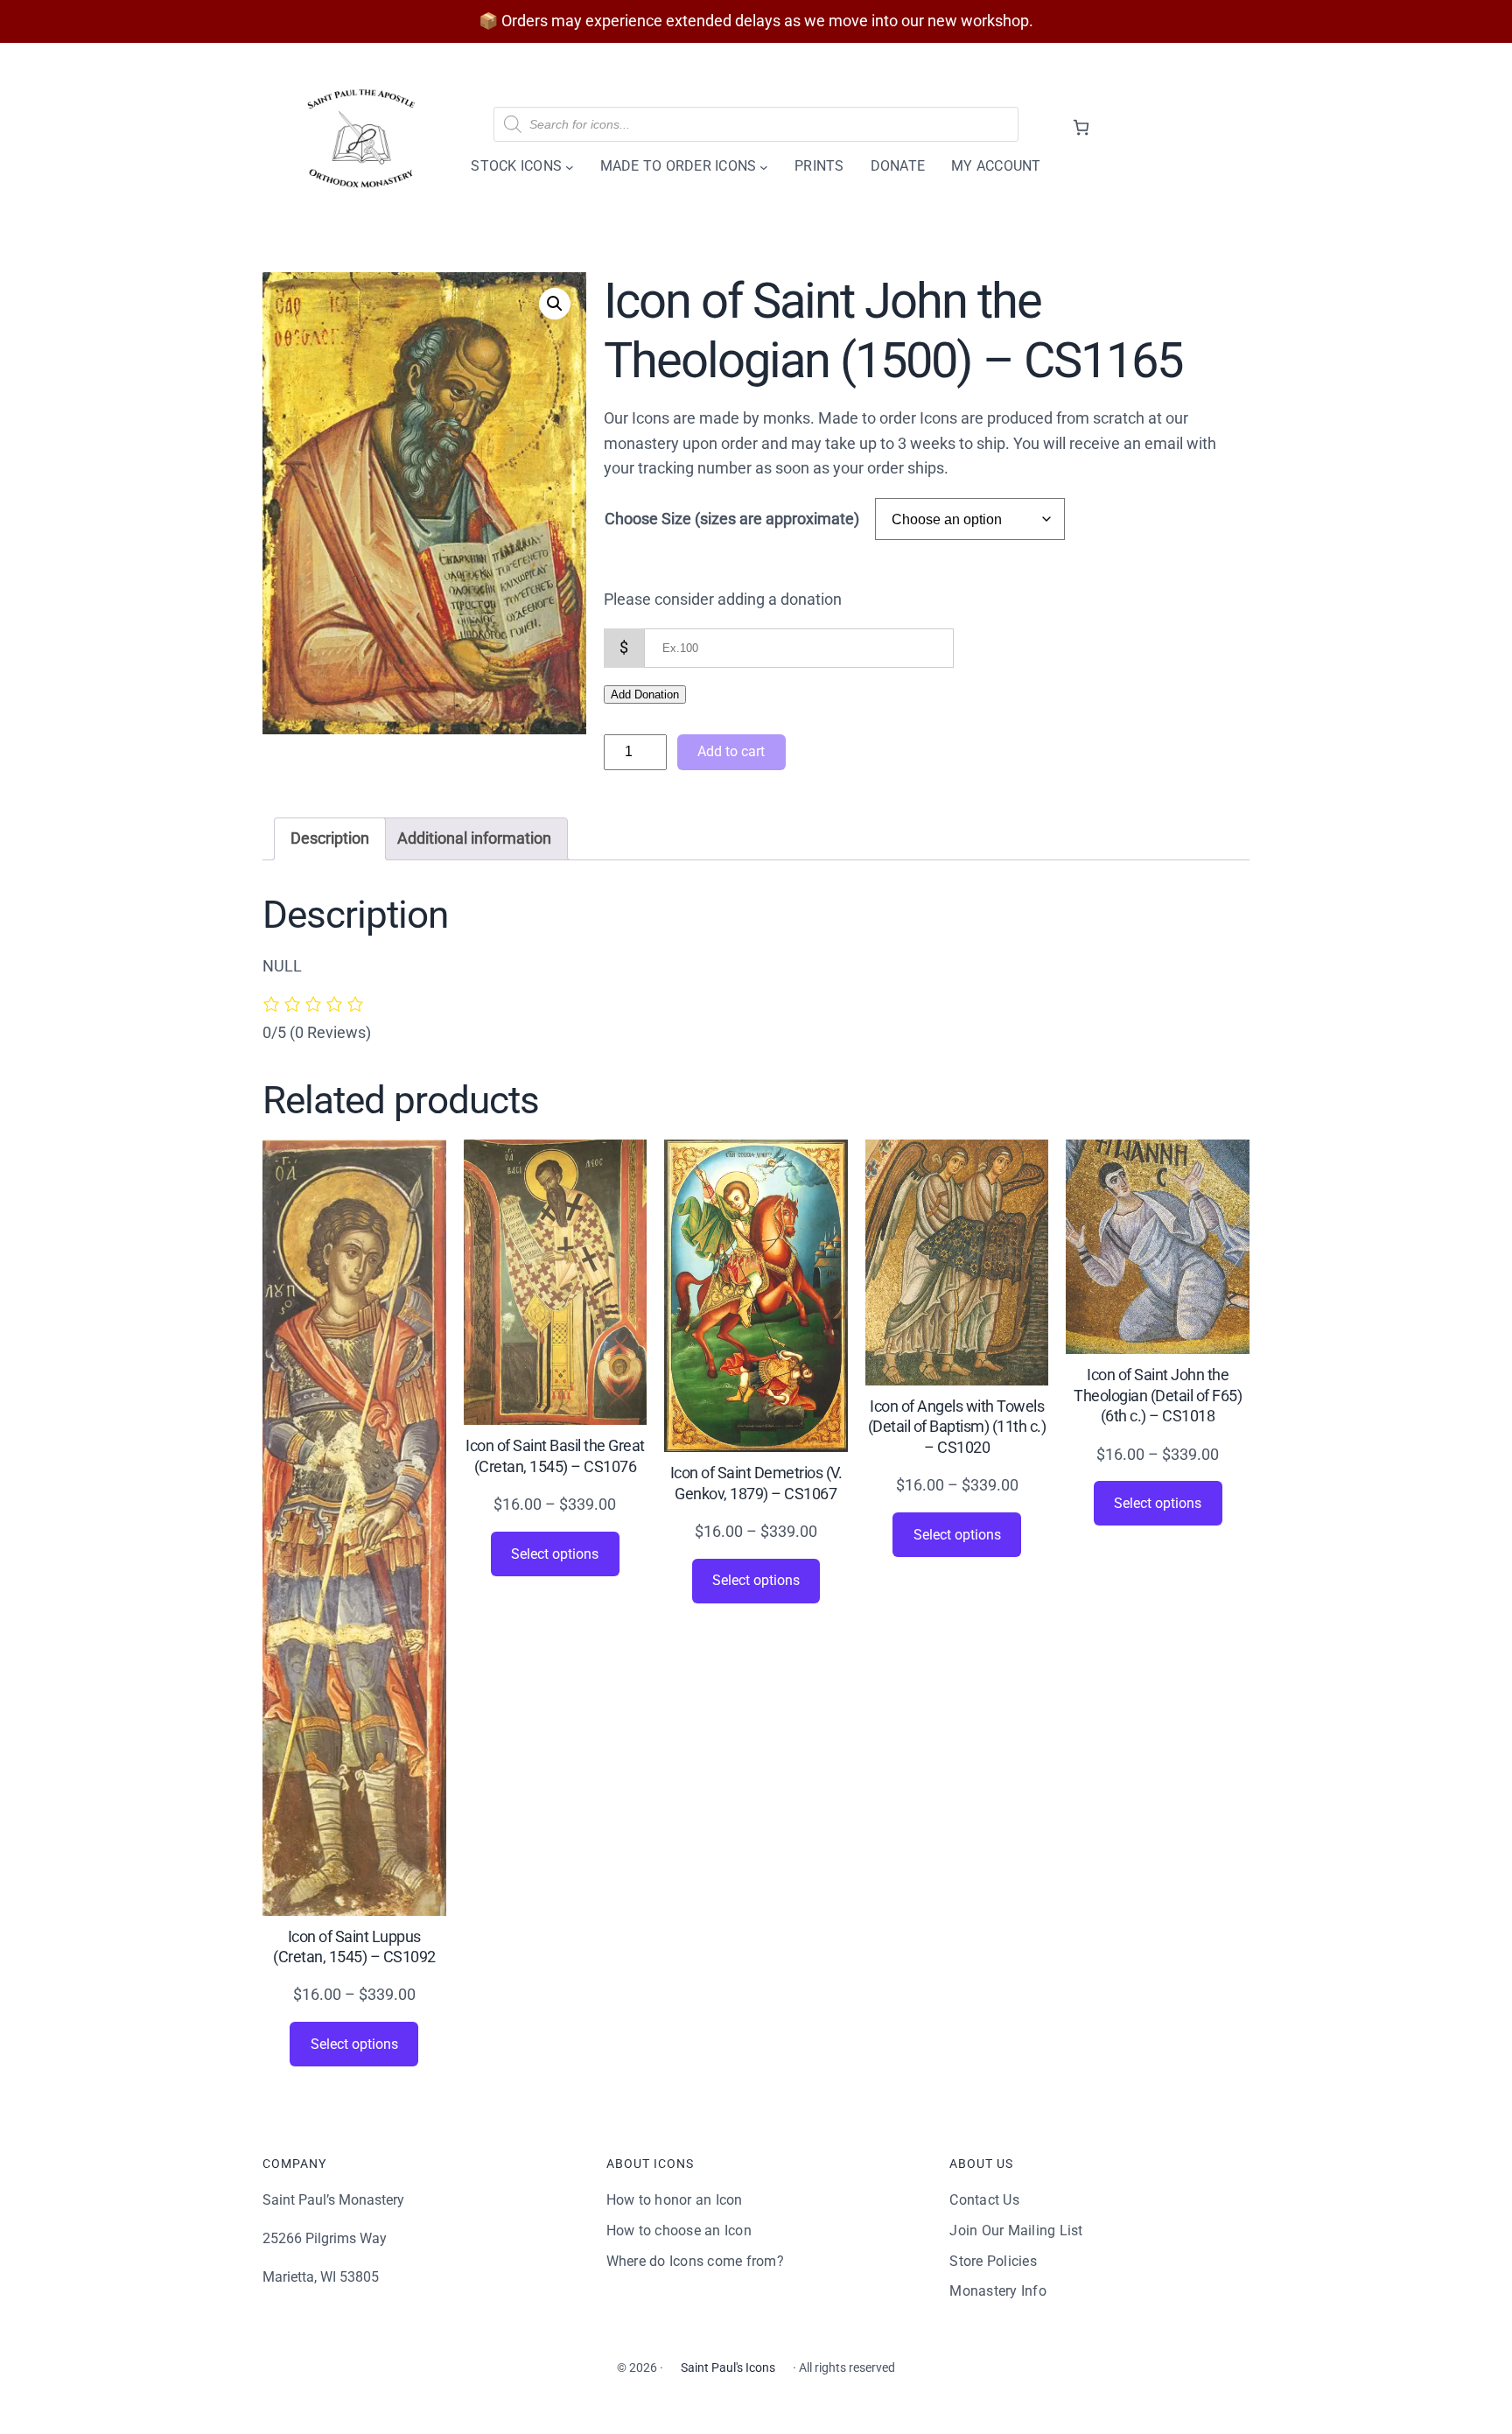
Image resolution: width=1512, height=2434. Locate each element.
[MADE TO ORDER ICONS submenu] (764, 166)
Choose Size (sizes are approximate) (732, 519)
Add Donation (645, 694)
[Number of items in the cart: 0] (1081, 127)
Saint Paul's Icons (728, 2367)
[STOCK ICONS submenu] (570, 166)
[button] (555, 304)
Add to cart (731, 751)
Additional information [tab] (474, 838)
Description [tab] (330, 838)
